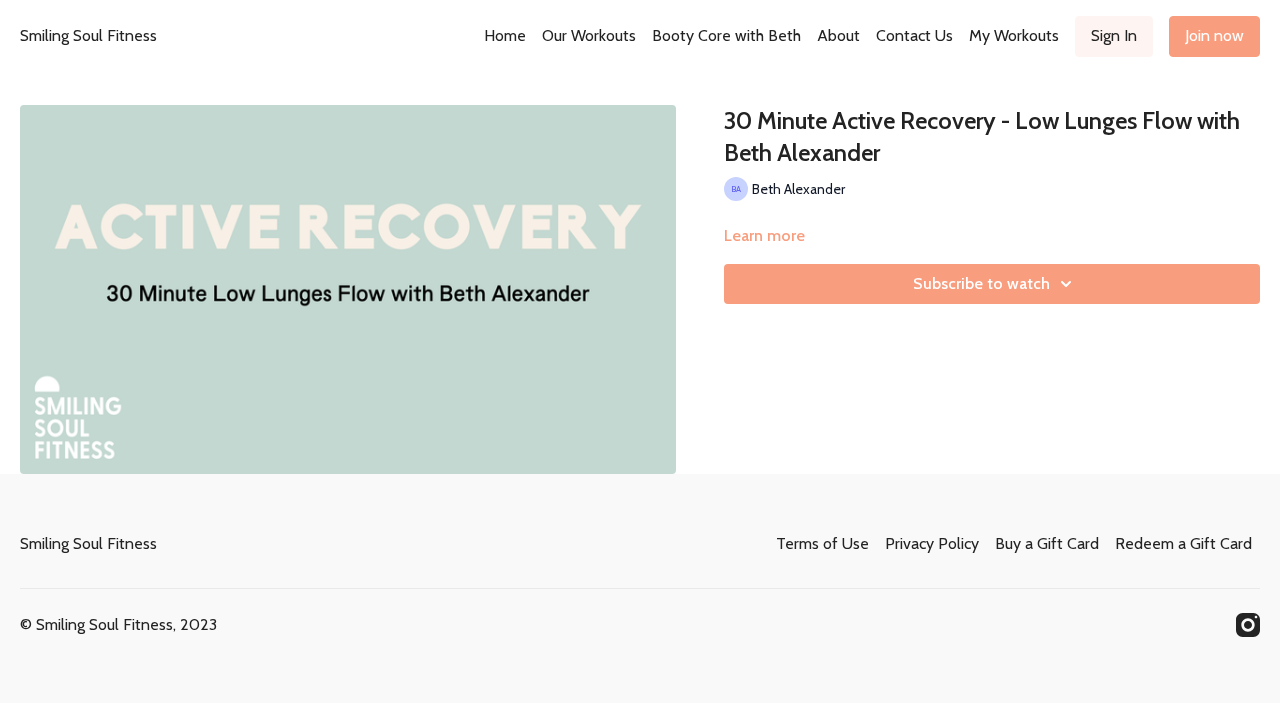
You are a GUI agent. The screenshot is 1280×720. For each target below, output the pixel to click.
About (838, 35)
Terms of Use (822, 543)
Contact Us (914, 35)
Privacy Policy (932, 543)
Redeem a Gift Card (1183, 543)
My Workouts (1014, 35)
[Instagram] (1248, 625)
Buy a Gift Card (1047, 543)
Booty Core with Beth (726, 35)
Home (505, 35)
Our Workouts (589, 35)
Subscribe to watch (981, 283)
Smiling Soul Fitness (88, 35)
